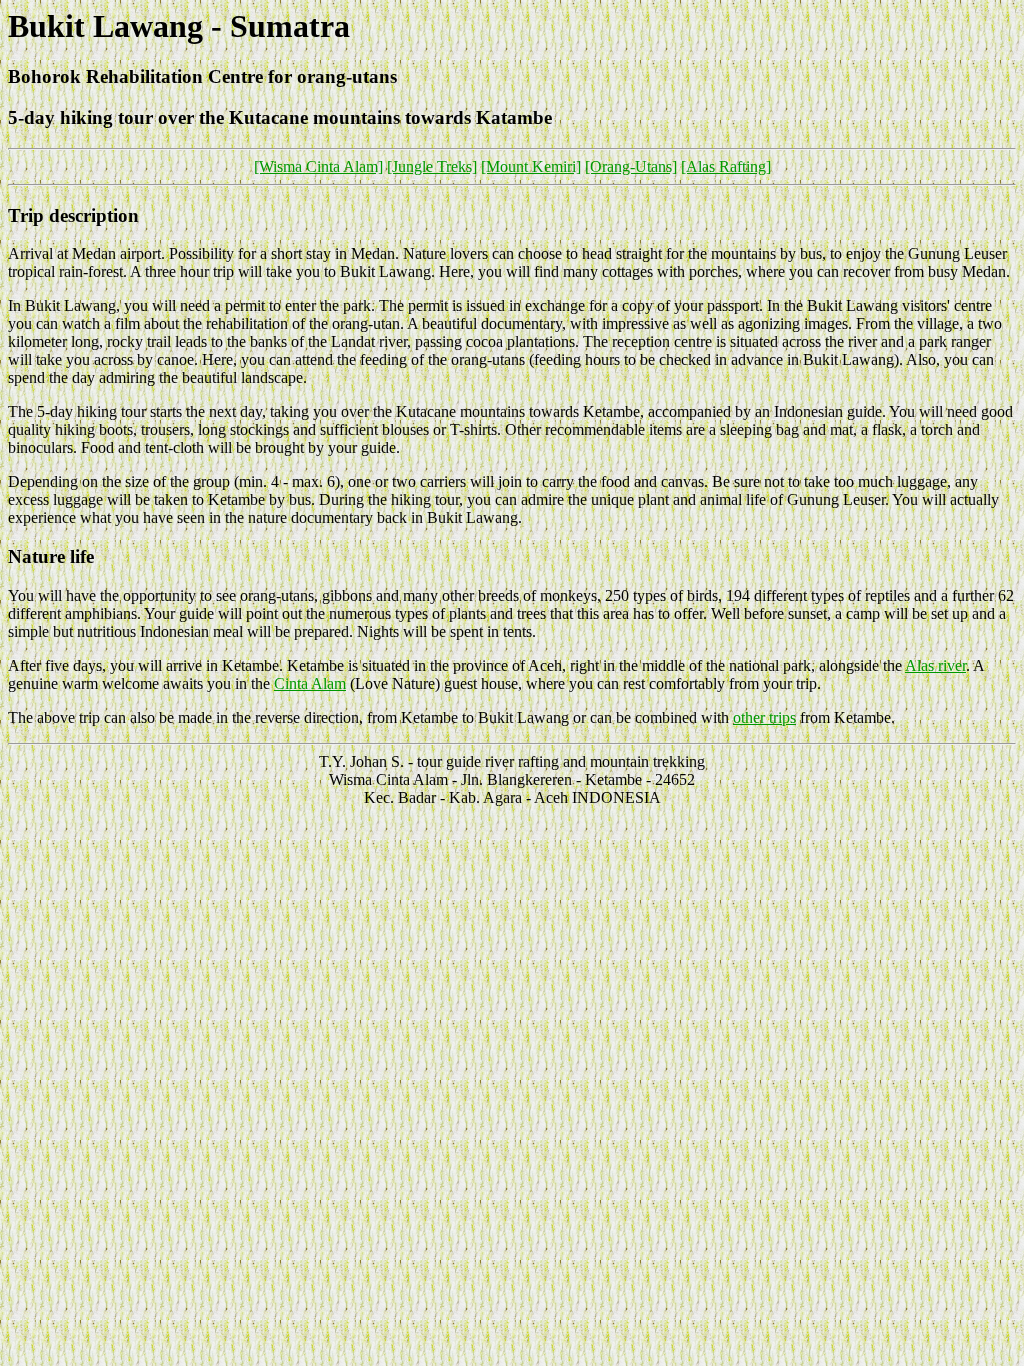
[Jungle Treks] (432, 166)
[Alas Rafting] (726, 166)
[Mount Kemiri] (531, 166)
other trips (764, 717)
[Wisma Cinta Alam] (318, 166)
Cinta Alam (310, 683)
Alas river (935, 665)
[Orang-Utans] (631, 166)
